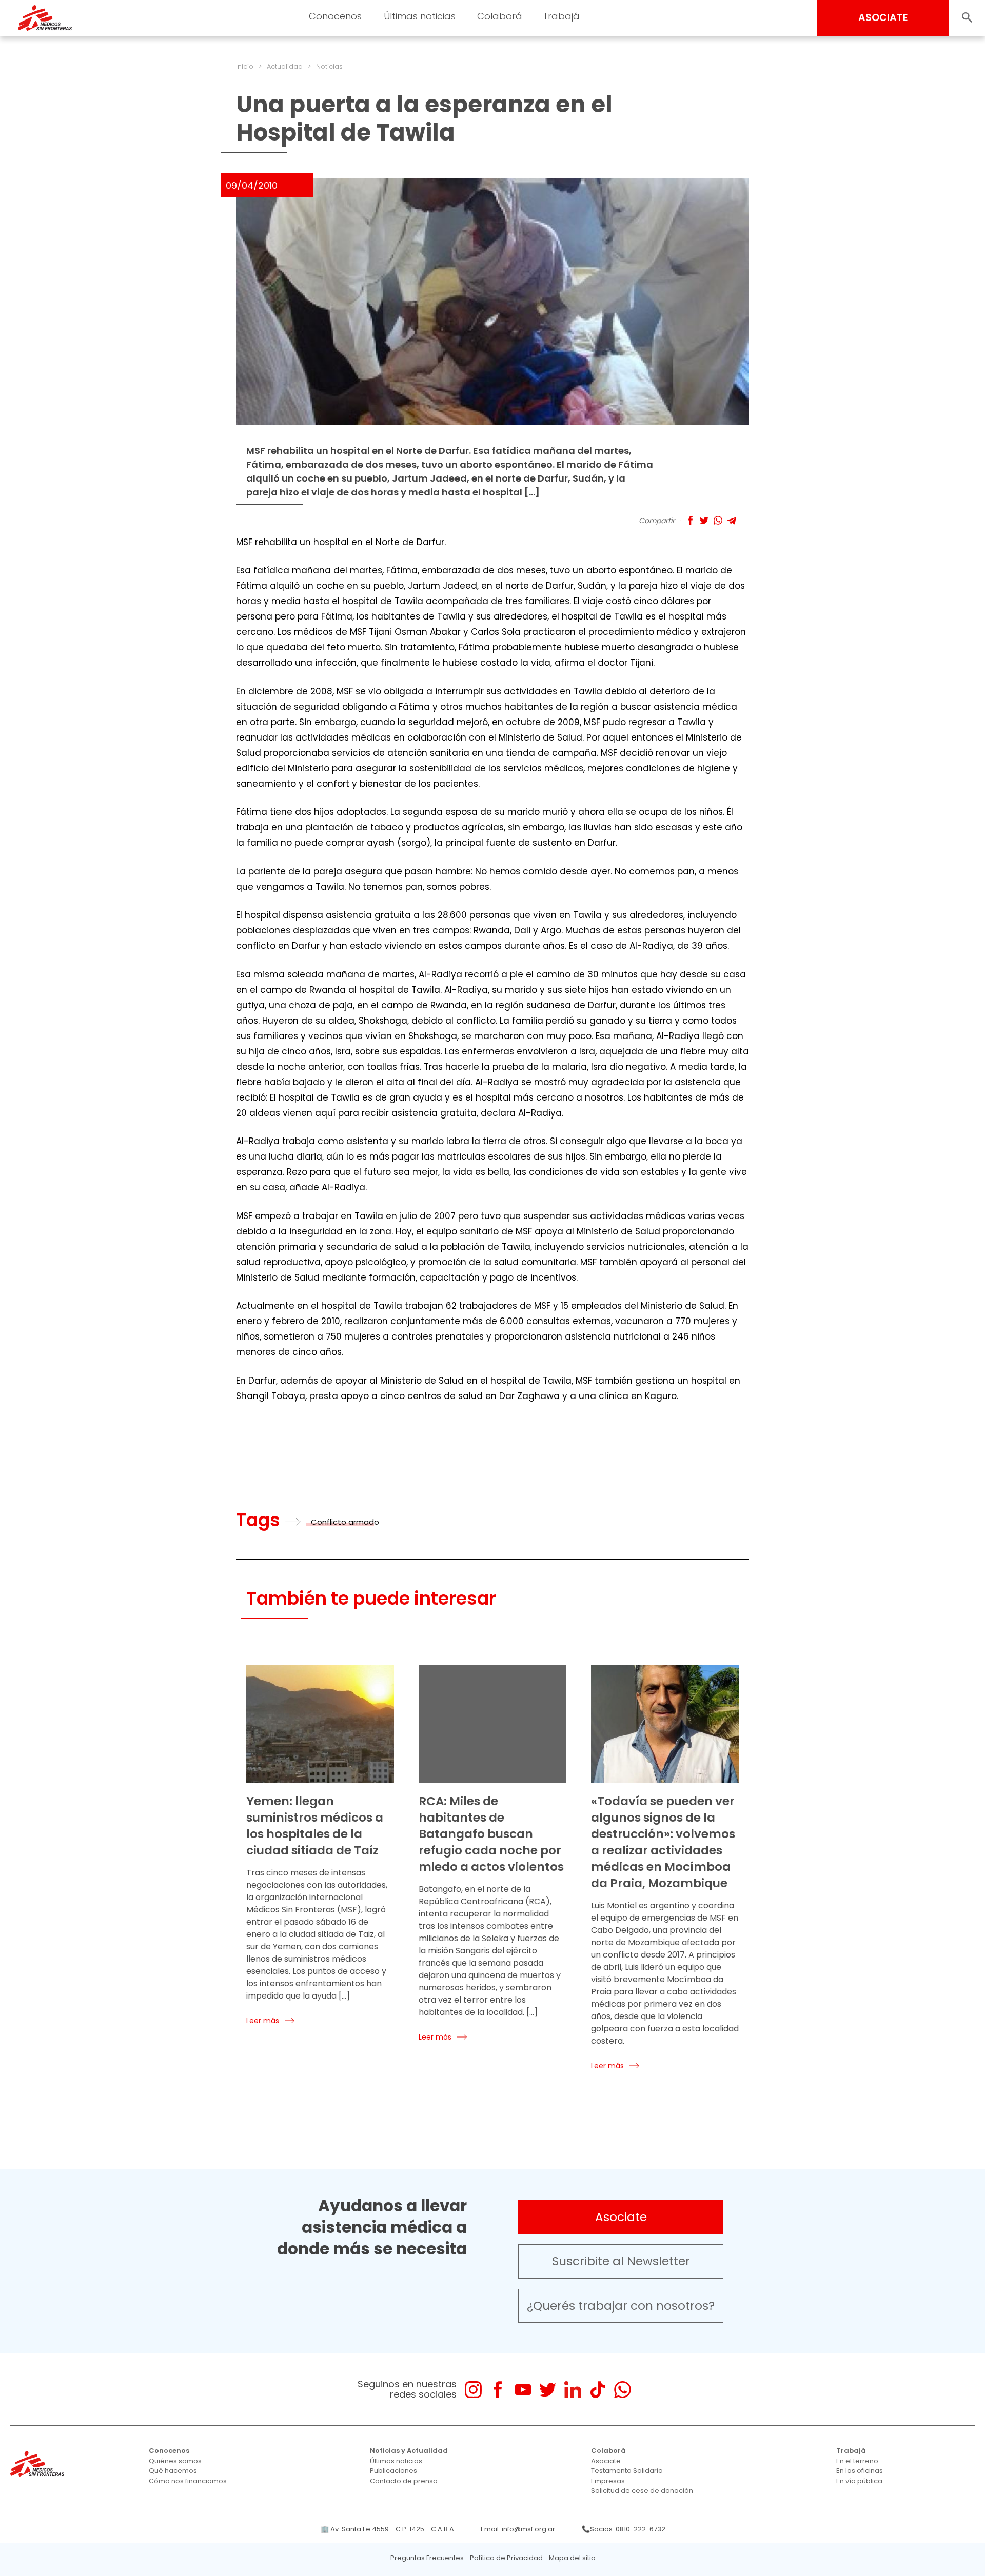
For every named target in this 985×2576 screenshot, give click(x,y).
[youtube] (523, 2390)
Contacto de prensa (404, 2481)
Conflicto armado (345, 1522)
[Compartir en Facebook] (690, 520)
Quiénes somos (175, 2461)
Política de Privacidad (506, 2558)
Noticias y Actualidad (409, 2451)
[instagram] (473, 2390)
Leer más (263, 2021)
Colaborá (608, 2451)
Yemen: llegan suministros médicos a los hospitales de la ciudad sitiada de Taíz (315, 1826)
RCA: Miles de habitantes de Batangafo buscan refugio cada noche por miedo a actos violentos (491, 1834)
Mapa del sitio (572, 2558)
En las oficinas (860, 2471)
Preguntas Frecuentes (427, 2558)
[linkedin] (573, 2390)
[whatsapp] (623, 2390)
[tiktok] (597, 2390)
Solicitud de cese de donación (642, 2491)
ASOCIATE (883, 18)
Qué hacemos (173, 2471)
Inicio (245, 66)
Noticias (329, 66)
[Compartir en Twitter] (704, 520)
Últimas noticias (396, 2461)
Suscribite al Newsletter (621, 2261)
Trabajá (851, 2451)
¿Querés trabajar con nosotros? (621, 2306)
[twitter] (548, 2390)
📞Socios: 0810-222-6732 (624, 2529)
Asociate (621, 2217)
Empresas (608, 2481)
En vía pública (859, 2481)
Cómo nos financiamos (188, 2481)
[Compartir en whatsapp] (718, 520)
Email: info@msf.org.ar (518, 2529)
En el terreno (857, 2461)
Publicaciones (393, 2471)
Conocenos (169, 2451)
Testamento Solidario (627, 2471)
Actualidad (285, 66)
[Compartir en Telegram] (732, 520)
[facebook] (498, 2390)
